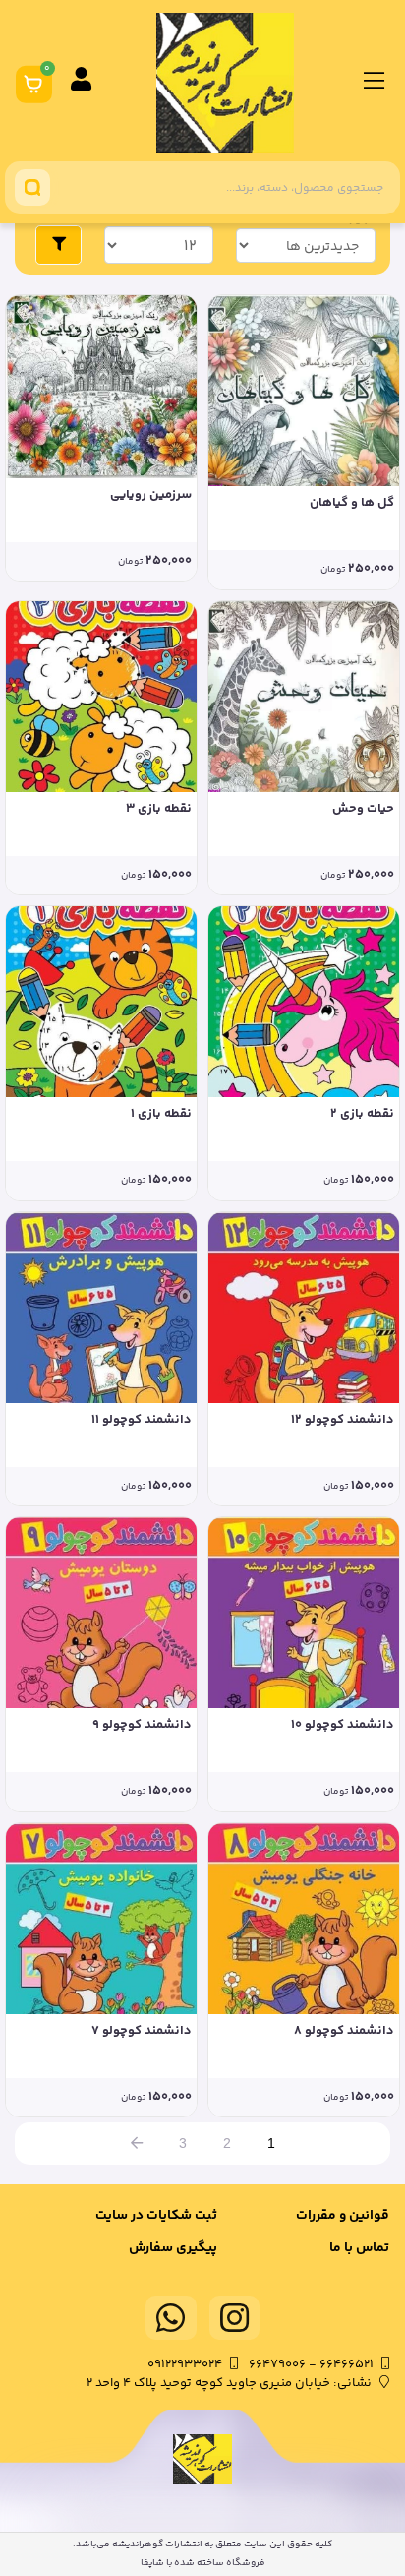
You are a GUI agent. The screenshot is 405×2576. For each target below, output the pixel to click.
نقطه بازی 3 (159, 809)
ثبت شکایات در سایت (156, 2216)
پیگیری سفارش (173, 2248)
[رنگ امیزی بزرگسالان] (304, 391)
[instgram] (235, 2318)
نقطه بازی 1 (161, 1114)
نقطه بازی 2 (362, 1114)
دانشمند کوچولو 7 (142, 2031)
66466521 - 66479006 (311, 2364)
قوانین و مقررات (343, 2216)
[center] (32, 187)
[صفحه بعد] (137, 2144)
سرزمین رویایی (151, 495)
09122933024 (185, 2364)
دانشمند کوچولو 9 (142, 1725)
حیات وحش (363, 809)
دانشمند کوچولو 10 (343, 1725)
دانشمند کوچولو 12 (343, 1420)
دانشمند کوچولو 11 (142, 1420)
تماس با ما (359, 2248)
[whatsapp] (171, 2318)
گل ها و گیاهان (352, 503)
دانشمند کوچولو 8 (344, 2031)
